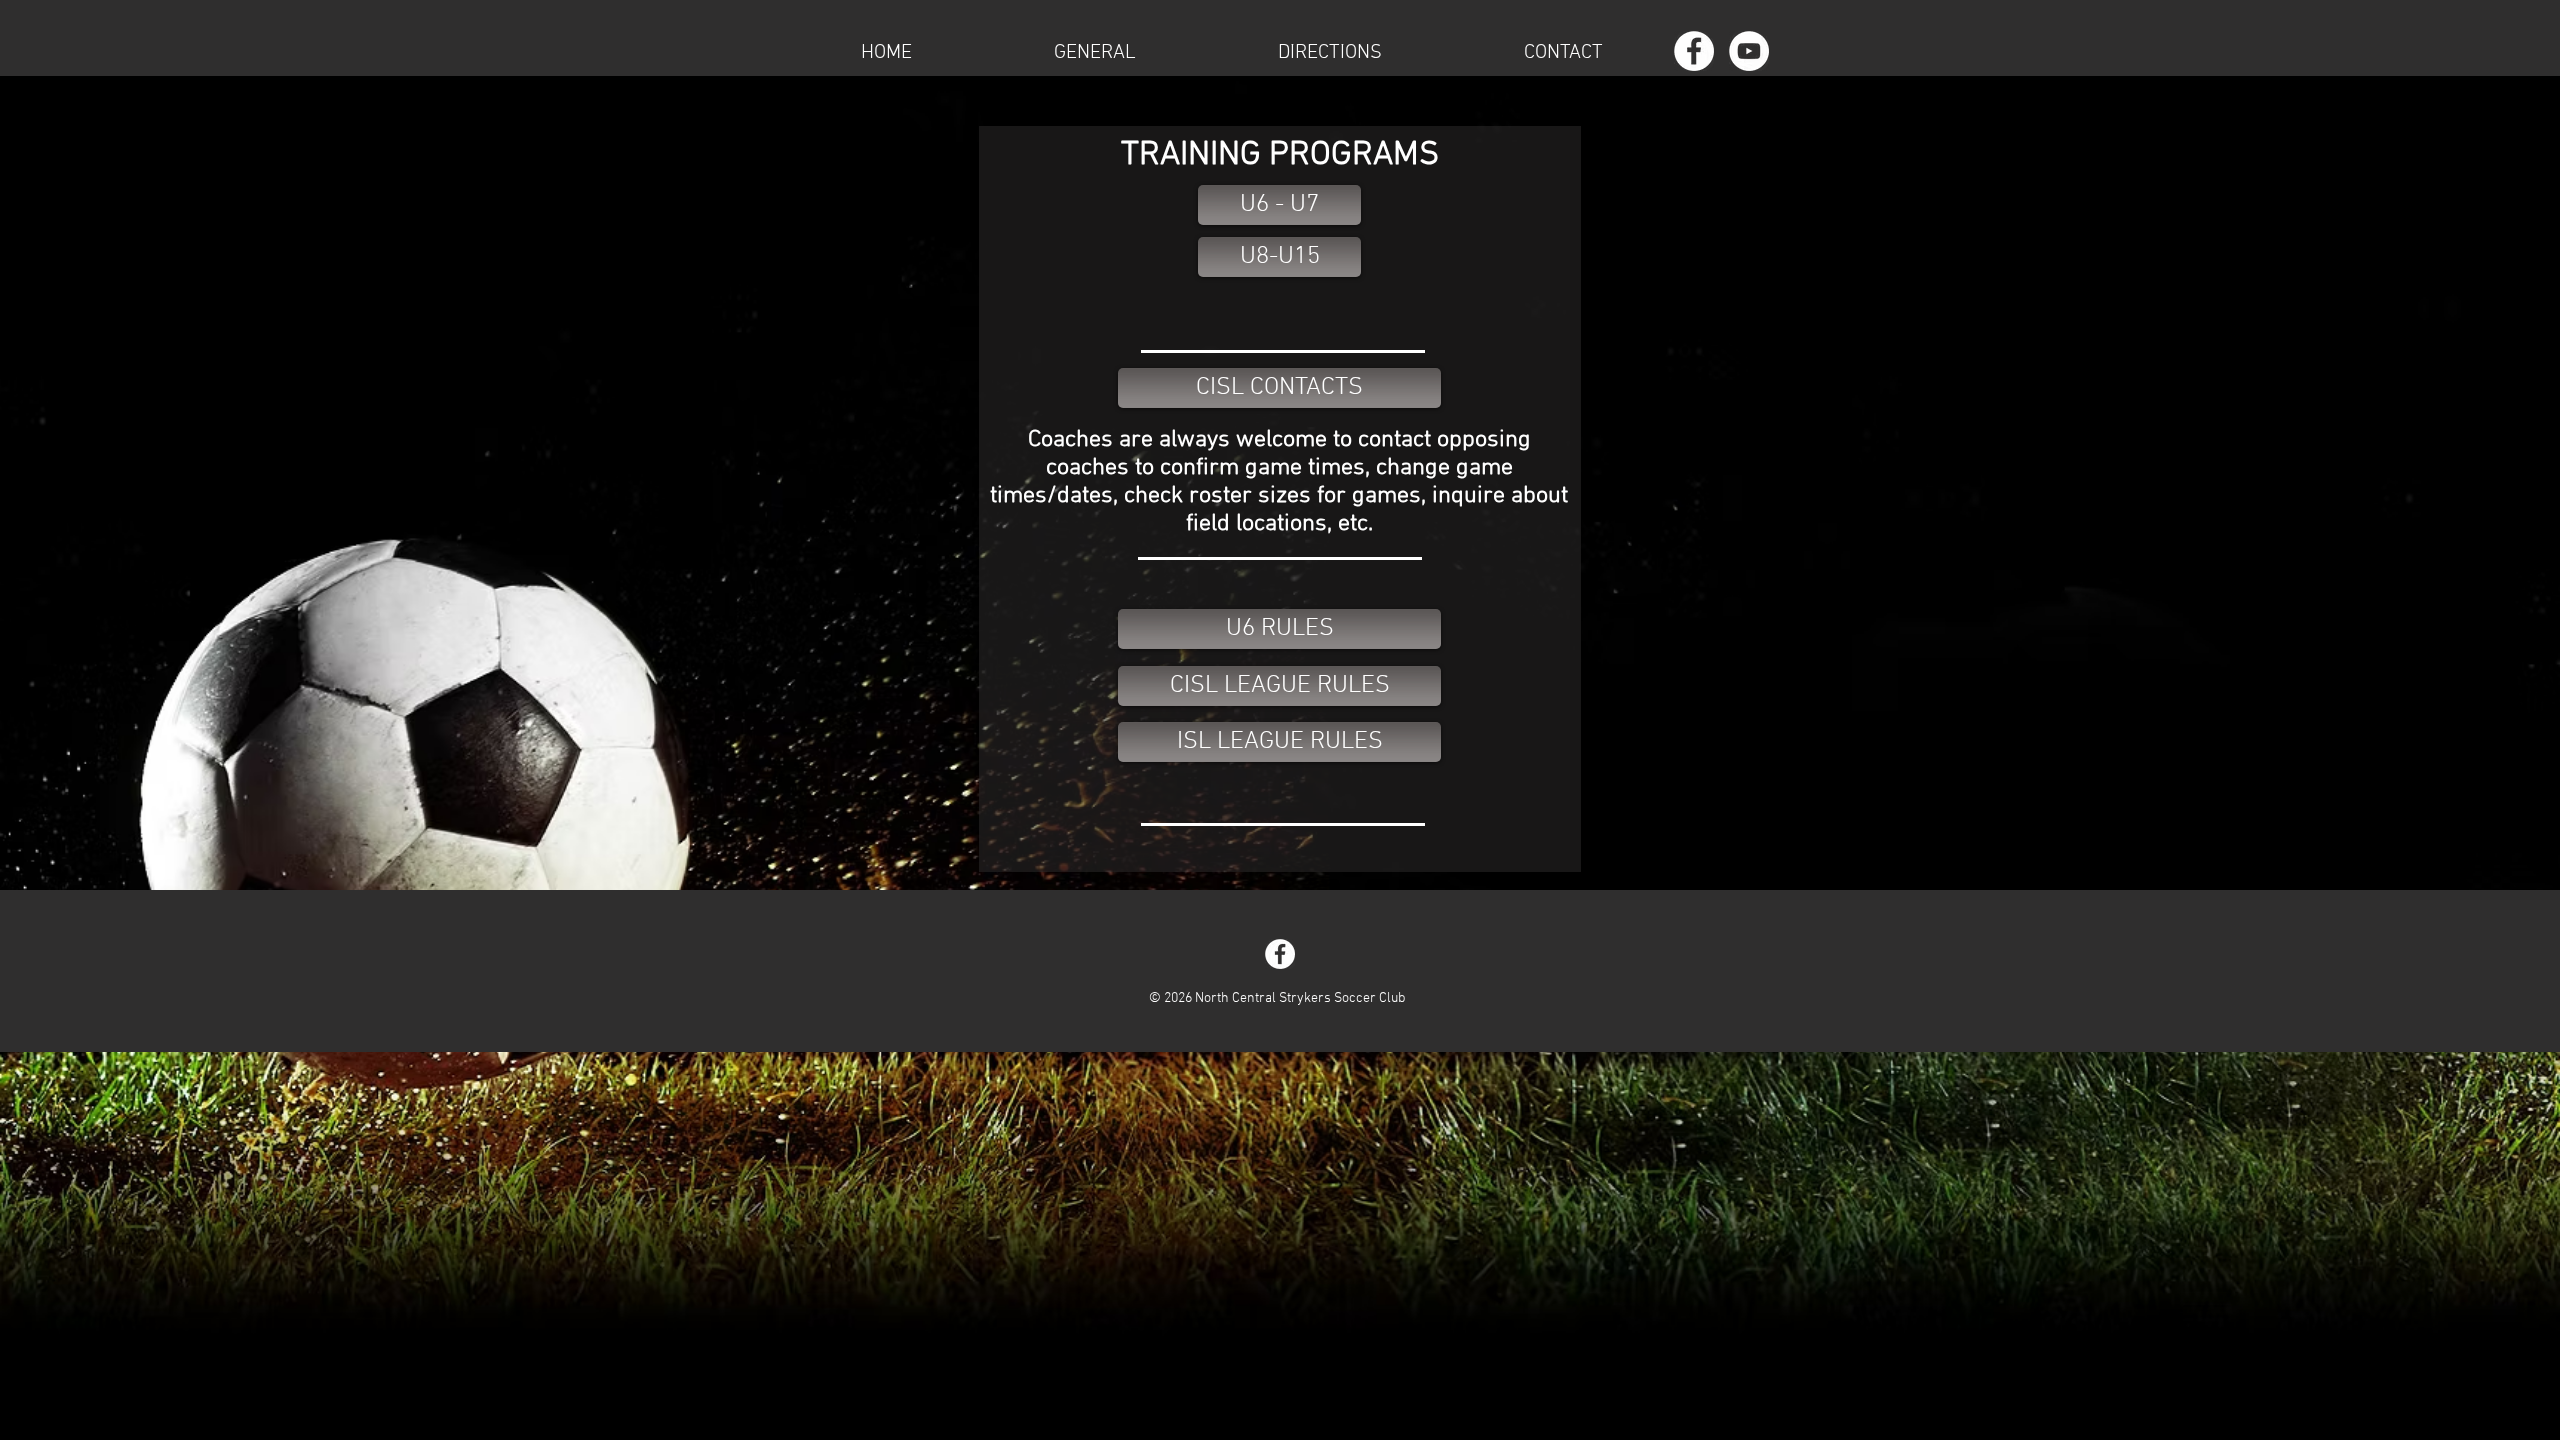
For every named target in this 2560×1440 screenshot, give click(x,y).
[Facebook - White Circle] (1280, 954)
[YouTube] (1749, 51)
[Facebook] (1694, 51)
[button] (1095, 51)
